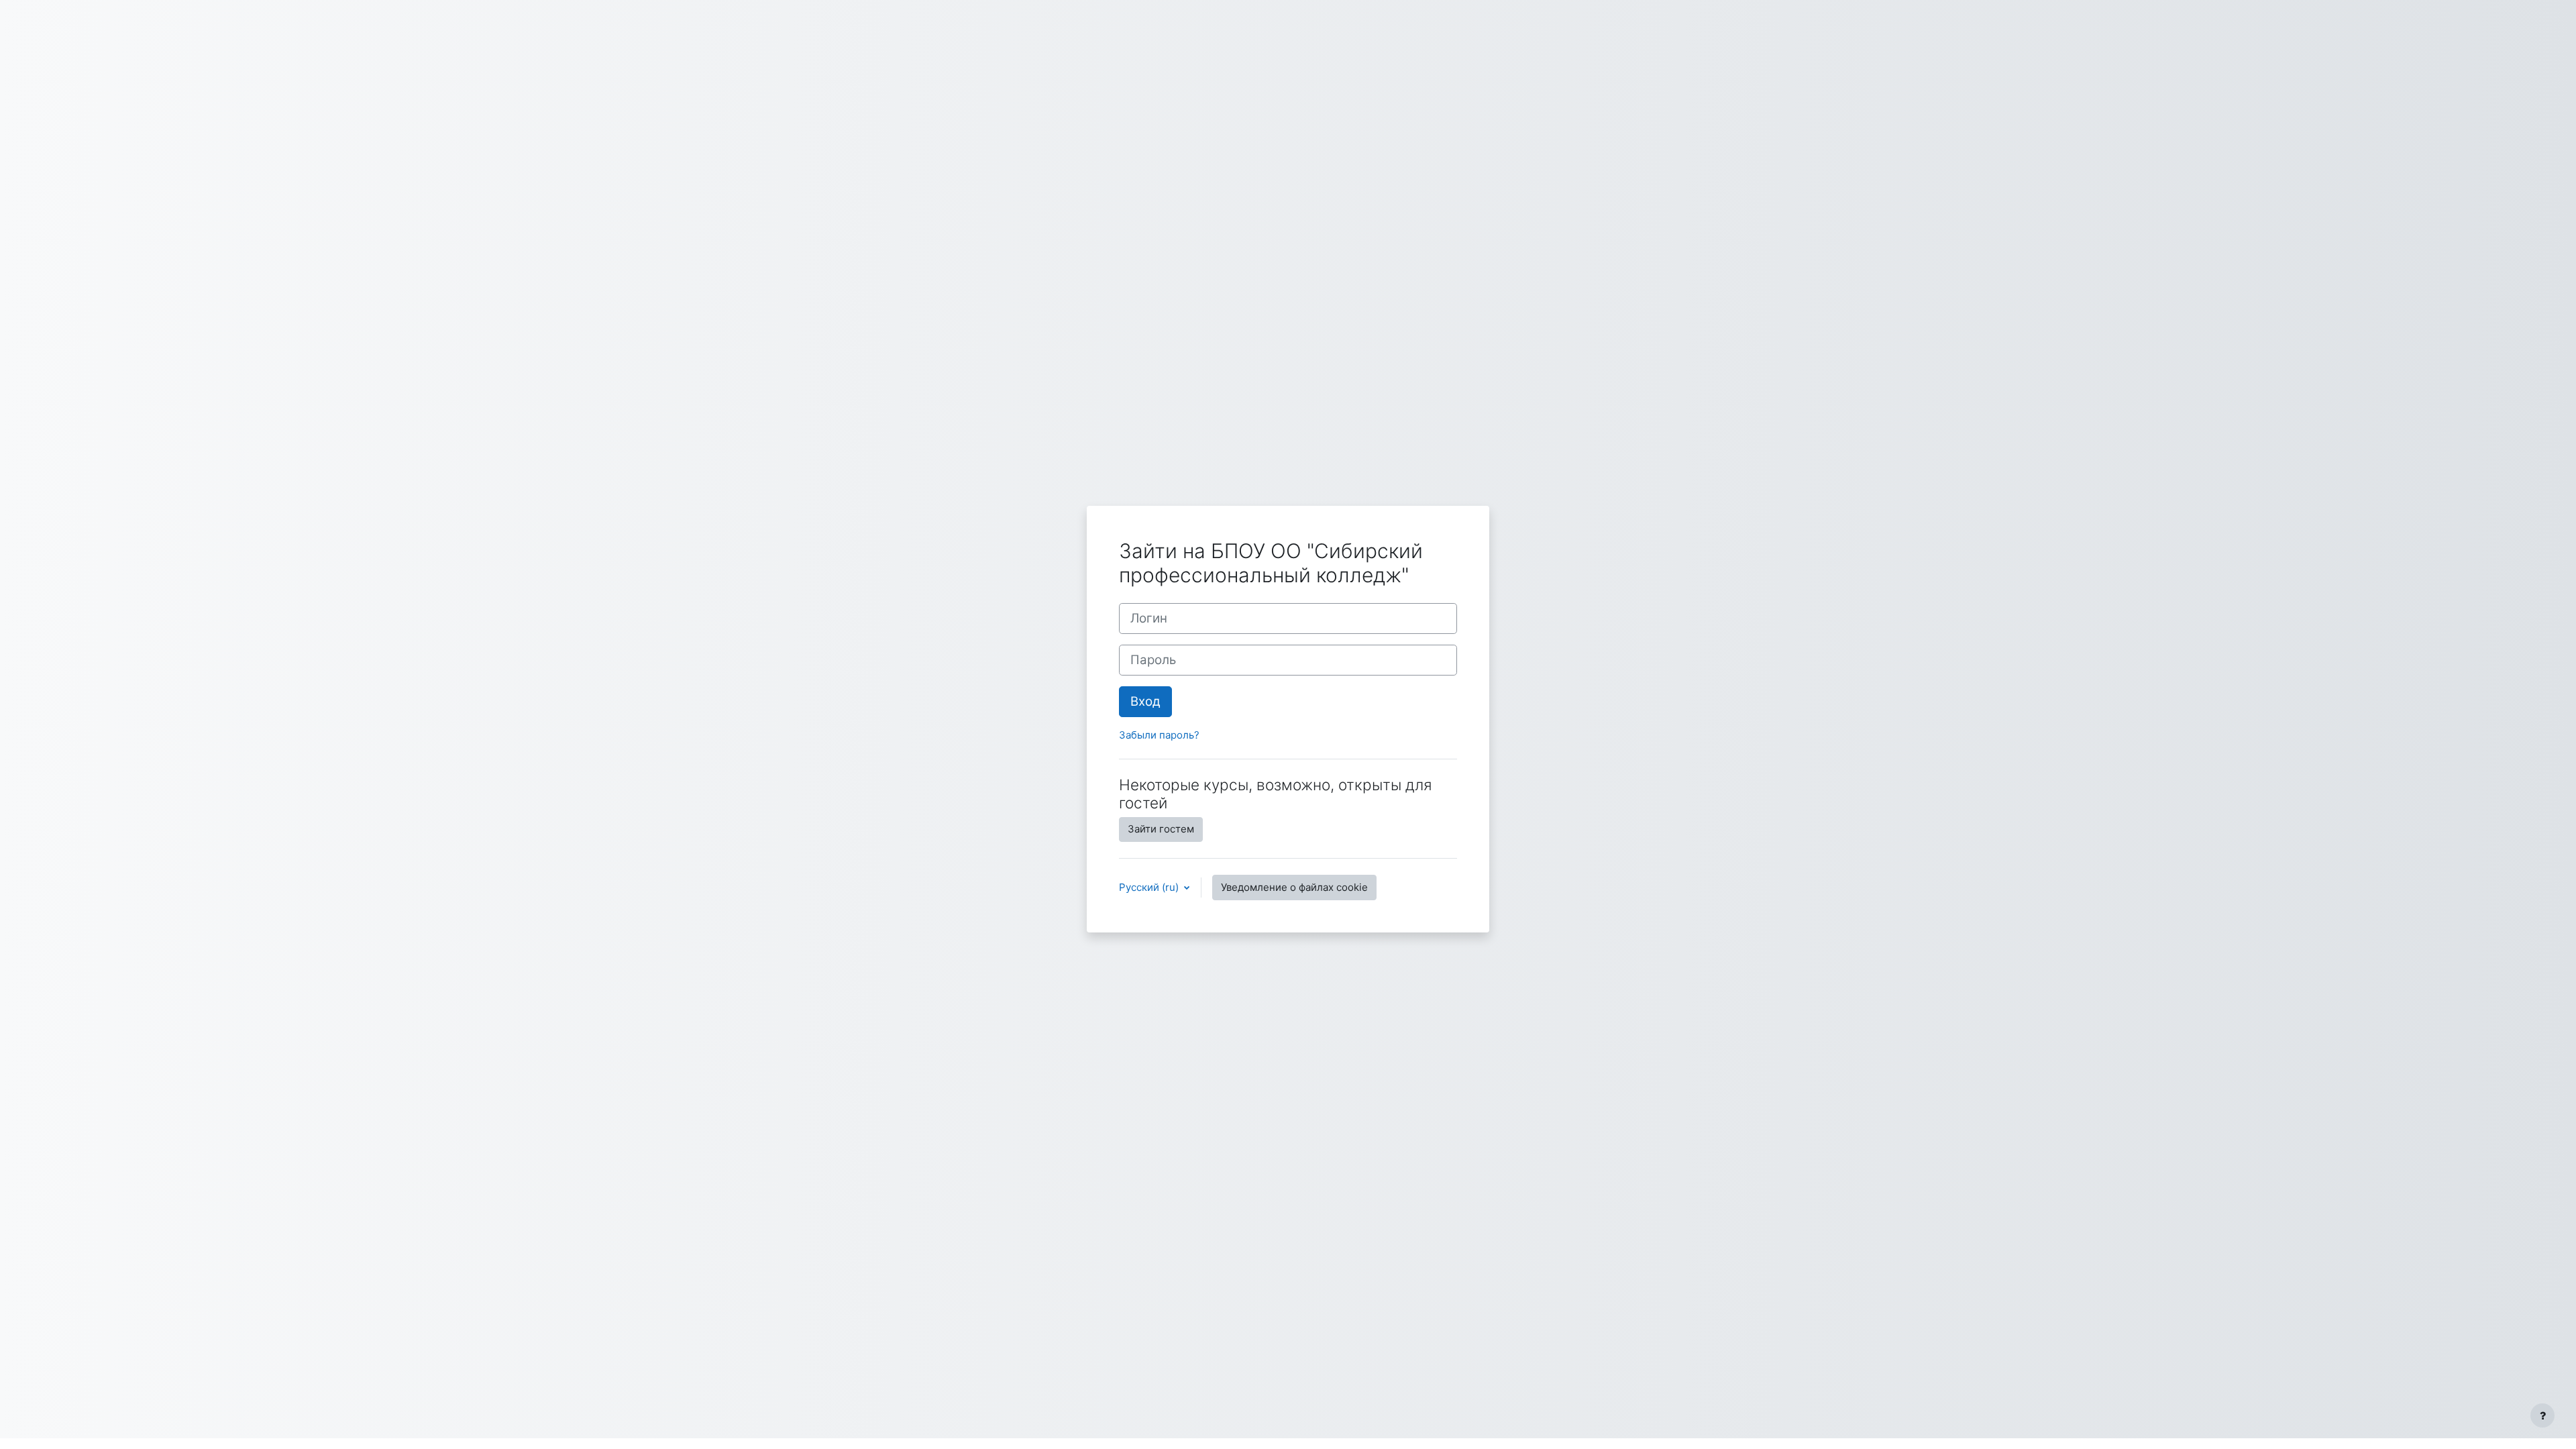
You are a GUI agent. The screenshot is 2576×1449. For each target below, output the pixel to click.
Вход (1145, 701)
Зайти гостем (1161, 829)
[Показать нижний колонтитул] (2542, 1415)
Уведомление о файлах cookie (1294, 887)
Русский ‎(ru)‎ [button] (1150, 887)
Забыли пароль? (1159, 735)
